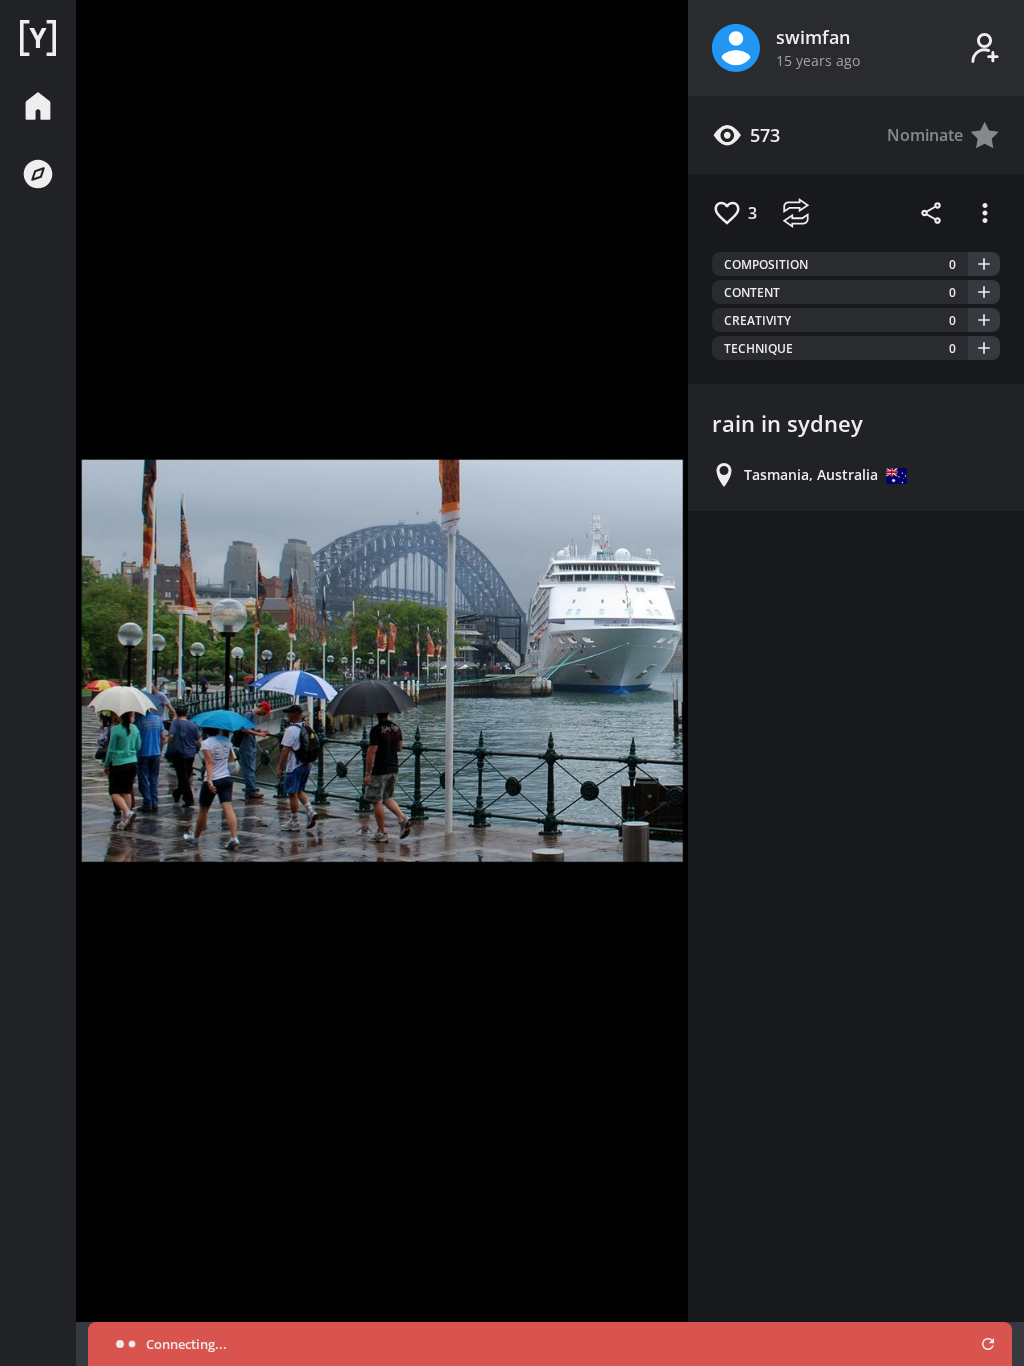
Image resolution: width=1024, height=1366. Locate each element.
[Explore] (38, 174)
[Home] (38, 38)
